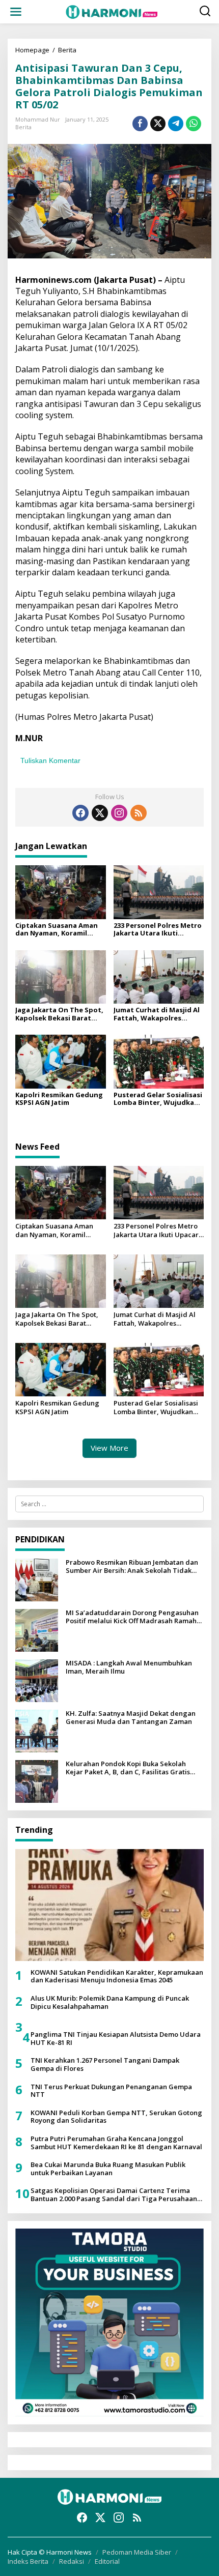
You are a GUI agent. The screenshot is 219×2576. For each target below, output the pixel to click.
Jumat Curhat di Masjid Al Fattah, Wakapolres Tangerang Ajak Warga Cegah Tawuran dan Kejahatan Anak (157, 1014)
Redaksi (72, 2561)
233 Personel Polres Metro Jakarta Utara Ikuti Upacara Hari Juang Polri (158, 930)
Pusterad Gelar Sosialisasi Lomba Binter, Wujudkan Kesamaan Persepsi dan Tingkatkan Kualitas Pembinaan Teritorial (158, 1099)
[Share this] (140, 124)
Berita (23, 127)
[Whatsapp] (194, 124)
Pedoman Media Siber (137, 2552)
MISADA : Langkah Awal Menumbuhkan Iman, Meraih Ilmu (129, 1667)
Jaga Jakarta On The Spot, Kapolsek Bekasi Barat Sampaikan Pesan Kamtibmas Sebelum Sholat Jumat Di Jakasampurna (59, 1014)
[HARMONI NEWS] (112, 11)
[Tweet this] (158, 124)
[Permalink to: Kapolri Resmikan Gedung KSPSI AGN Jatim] (61, 1061)
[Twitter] (100, 813)
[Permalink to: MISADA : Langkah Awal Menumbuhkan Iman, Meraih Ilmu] (37, 1680)
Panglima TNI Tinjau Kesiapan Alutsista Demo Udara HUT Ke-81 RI (116, 2039)
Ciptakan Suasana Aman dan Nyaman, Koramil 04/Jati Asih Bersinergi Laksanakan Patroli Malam (60, 930)
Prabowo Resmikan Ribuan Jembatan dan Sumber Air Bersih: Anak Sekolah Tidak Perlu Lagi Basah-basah (132, 1567)
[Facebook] (80, 813)
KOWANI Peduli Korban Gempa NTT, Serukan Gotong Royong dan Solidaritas (116, 2117)
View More (109, 1448)
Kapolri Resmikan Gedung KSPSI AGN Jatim (59, 1099)
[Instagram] (119, 813)
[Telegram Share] (176, 124)
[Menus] (16, 12)
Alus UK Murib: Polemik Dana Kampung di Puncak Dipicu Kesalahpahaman (110, 2002)
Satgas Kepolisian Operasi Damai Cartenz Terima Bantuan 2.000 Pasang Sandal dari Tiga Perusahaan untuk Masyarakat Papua (114, 2195)
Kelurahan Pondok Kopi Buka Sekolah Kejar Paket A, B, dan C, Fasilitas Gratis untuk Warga (128, 1768)
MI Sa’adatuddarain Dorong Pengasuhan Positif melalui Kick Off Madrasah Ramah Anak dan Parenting (132, 1617)
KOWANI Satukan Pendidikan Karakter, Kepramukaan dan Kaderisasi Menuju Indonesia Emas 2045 (117, 1977)
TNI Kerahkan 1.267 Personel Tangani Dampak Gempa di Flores (105, 2065)
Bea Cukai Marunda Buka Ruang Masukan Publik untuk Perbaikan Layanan (108, 2169)
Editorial (107, 2561)
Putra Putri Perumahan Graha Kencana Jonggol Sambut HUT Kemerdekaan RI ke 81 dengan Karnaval (116, 2143)
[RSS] (139, 813)
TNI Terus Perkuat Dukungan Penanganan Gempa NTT (111, 2091)
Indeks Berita (28, 2561)
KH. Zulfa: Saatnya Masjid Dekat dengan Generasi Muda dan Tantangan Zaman (131, 1718)
